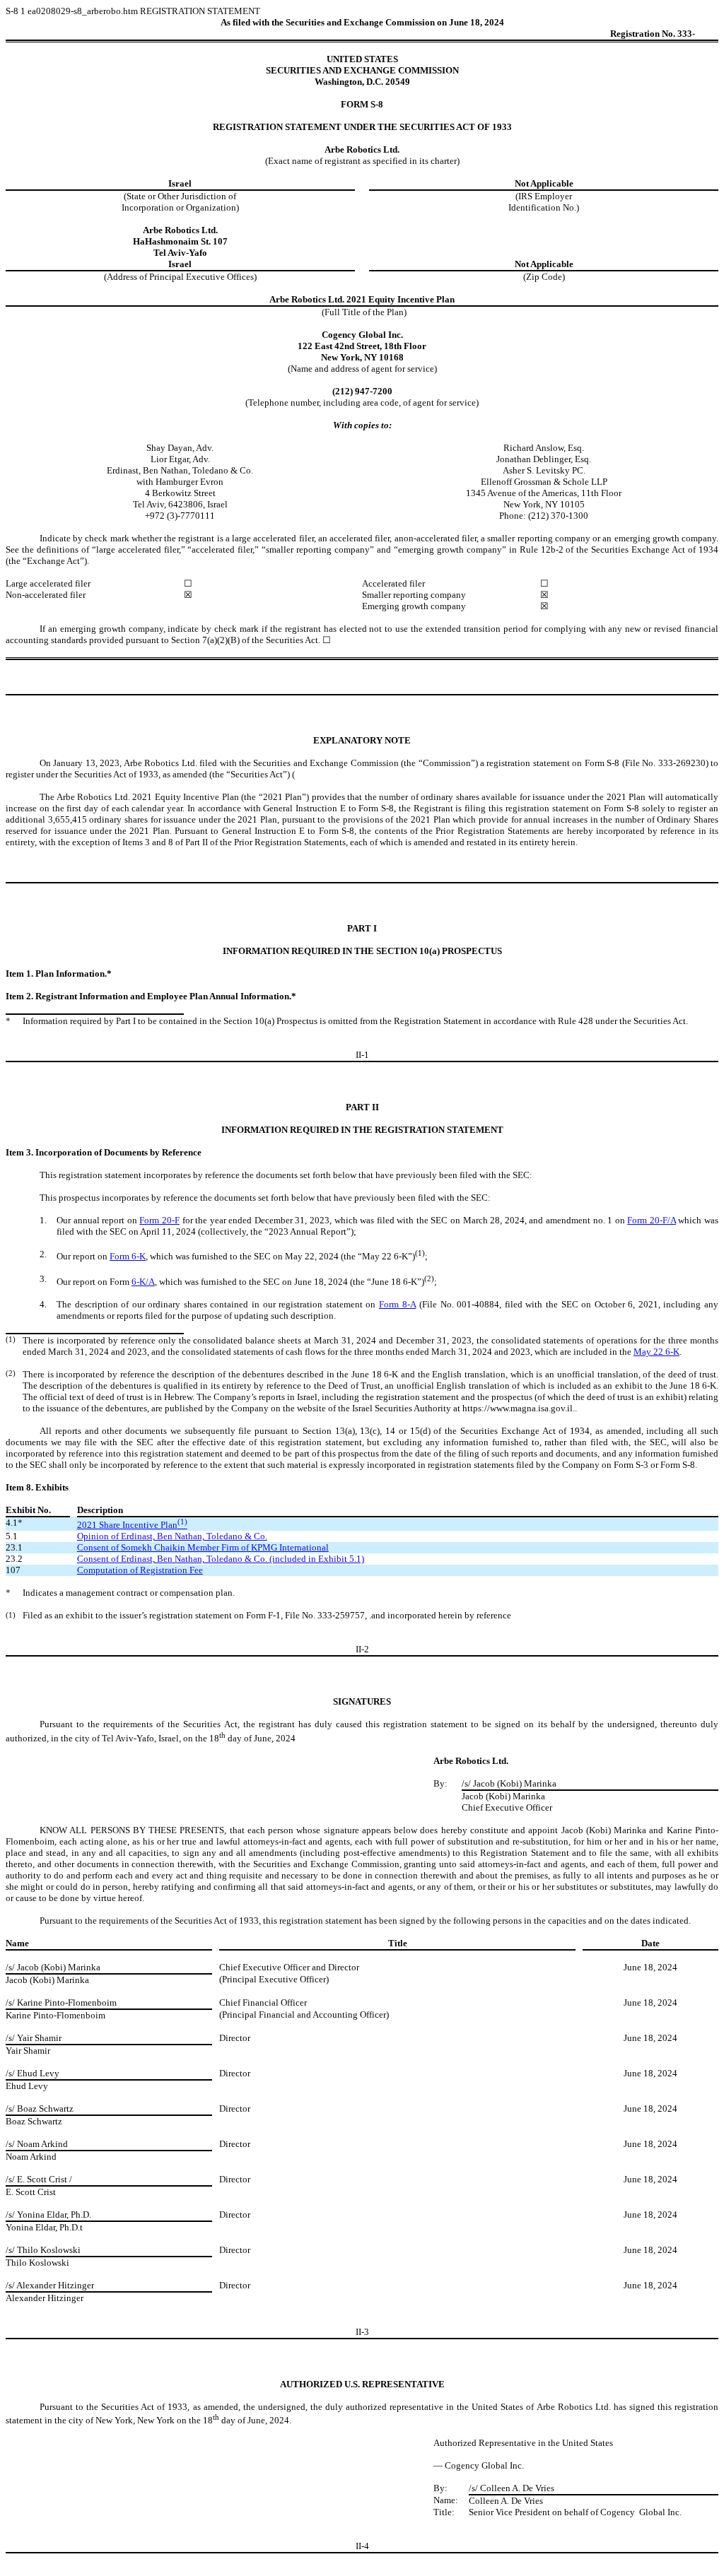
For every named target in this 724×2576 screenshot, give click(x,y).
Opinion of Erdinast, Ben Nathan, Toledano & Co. (172, 1536)
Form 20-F (159, 1220)
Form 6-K (128, 1256)
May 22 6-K (656, 1352)
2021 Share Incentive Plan (132, 1525)
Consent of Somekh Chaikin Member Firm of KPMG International (203, 1547)
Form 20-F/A (652, 1220)
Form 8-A (398, 1304)
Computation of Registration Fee (140, 1570)
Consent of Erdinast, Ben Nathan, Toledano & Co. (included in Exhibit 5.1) (221, 1559)
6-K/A (143, 1282)
